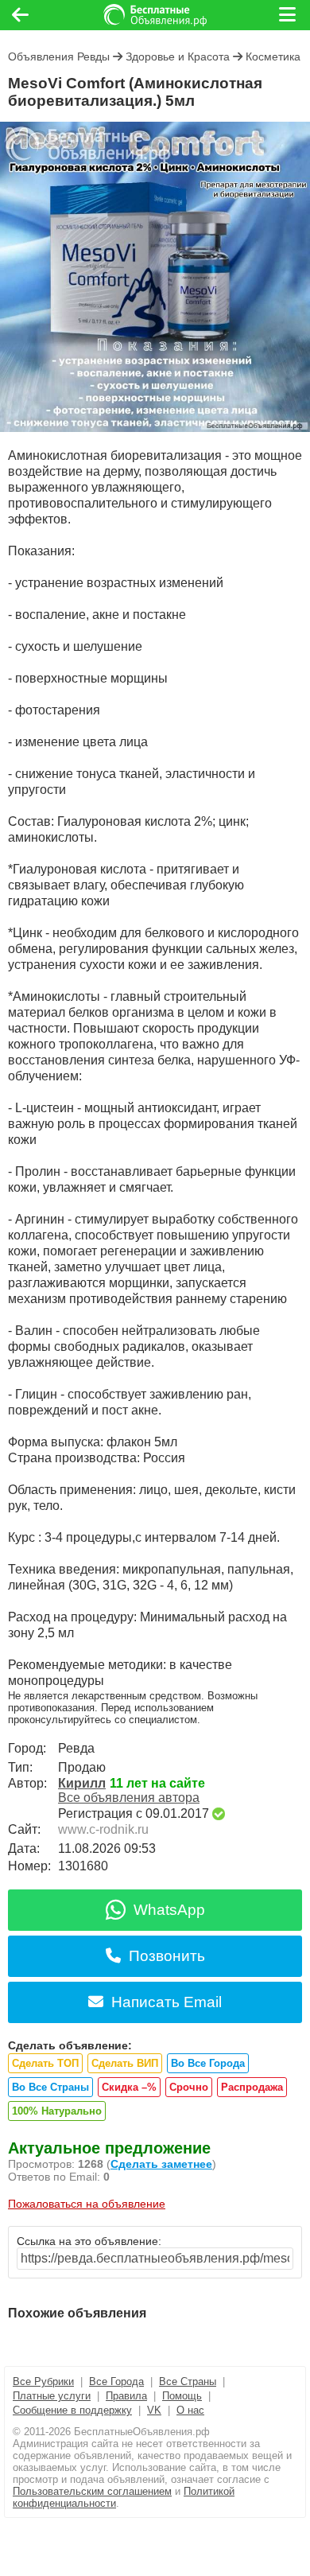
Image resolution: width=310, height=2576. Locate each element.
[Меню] (289, 15)
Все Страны (188, 2381)
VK (154, 2410)
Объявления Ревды (59, 56)
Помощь (182, 2396)
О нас (190, 2410)
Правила (126, 2396)
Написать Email (167, 2002)
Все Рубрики (43, 2381)
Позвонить (167, 1956)
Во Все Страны (50, 2087)
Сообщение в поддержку (72, 2410)
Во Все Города (208, 2063)
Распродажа (252, 2087)
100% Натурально (57, 2111)
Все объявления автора (129, 1798)
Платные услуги (52, 2396)
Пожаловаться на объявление (87, 2204)
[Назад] (20, 15)
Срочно (189, 2087)
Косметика (273, 56)
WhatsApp (169, 1910)
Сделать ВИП (125, 2063)
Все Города (116, 2381)
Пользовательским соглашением (92, 2491)
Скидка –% (129, 2087)
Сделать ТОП (45, 2063)
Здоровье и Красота (178, 56)
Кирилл (82, 1783)
